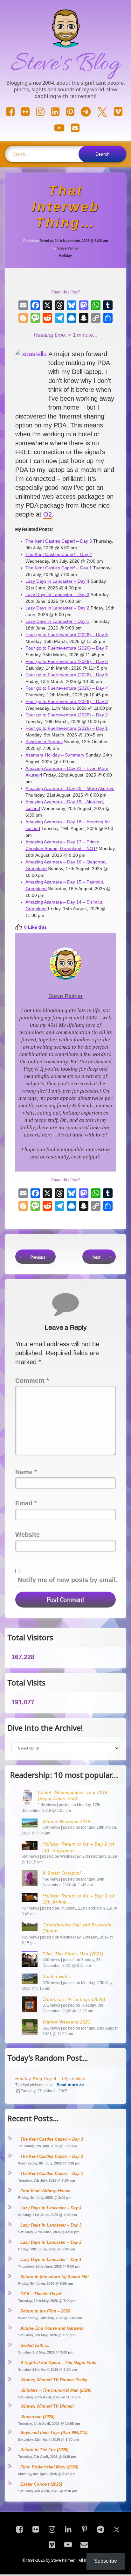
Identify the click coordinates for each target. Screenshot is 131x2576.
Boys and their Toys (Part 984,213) (54, 2433)
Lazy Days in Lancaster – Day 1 (51, 2259)
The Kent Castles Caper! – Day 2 (52, 2156)
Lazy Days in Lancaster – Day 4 (51, 2208)
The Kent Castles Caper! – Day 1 (52, 2174)
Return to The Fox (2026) (44, 2450)
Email (26, 1503)
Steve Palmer (68, 248)
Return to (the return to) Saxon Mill (55, 2277)
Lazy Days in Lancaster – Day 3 (51, 2225)
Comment (32, 1381)
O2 (48, 514)
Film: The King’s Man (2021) (73, 1954)
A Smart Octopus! (62, 1873)
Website (28, 1535)
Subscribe (106, 2561)
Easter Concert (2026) (41, 2484)
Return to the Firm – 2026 (45, 2311)
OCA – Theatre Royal (41, 2294)
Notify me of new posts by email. (68, 1580)
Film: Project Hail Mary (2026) (49, 2467)
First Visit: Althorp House (45, 2191)
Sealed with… (57, 1977)
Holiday (65, 256)
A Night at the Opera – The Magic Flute (58, 2363)
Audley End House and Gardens (52, 2328)
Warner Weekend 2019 (66, 1822)
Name (26, 1472)
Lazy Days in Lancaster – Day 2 (51, 2242)
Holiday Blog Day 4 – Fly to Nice (50, 2079)
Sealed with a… (36, 2345)
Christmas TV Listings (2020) (74, 1999)
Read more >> (70, 2085)
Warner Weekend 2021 (66, 2022)
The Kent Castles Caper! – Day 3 (52, 2139)
